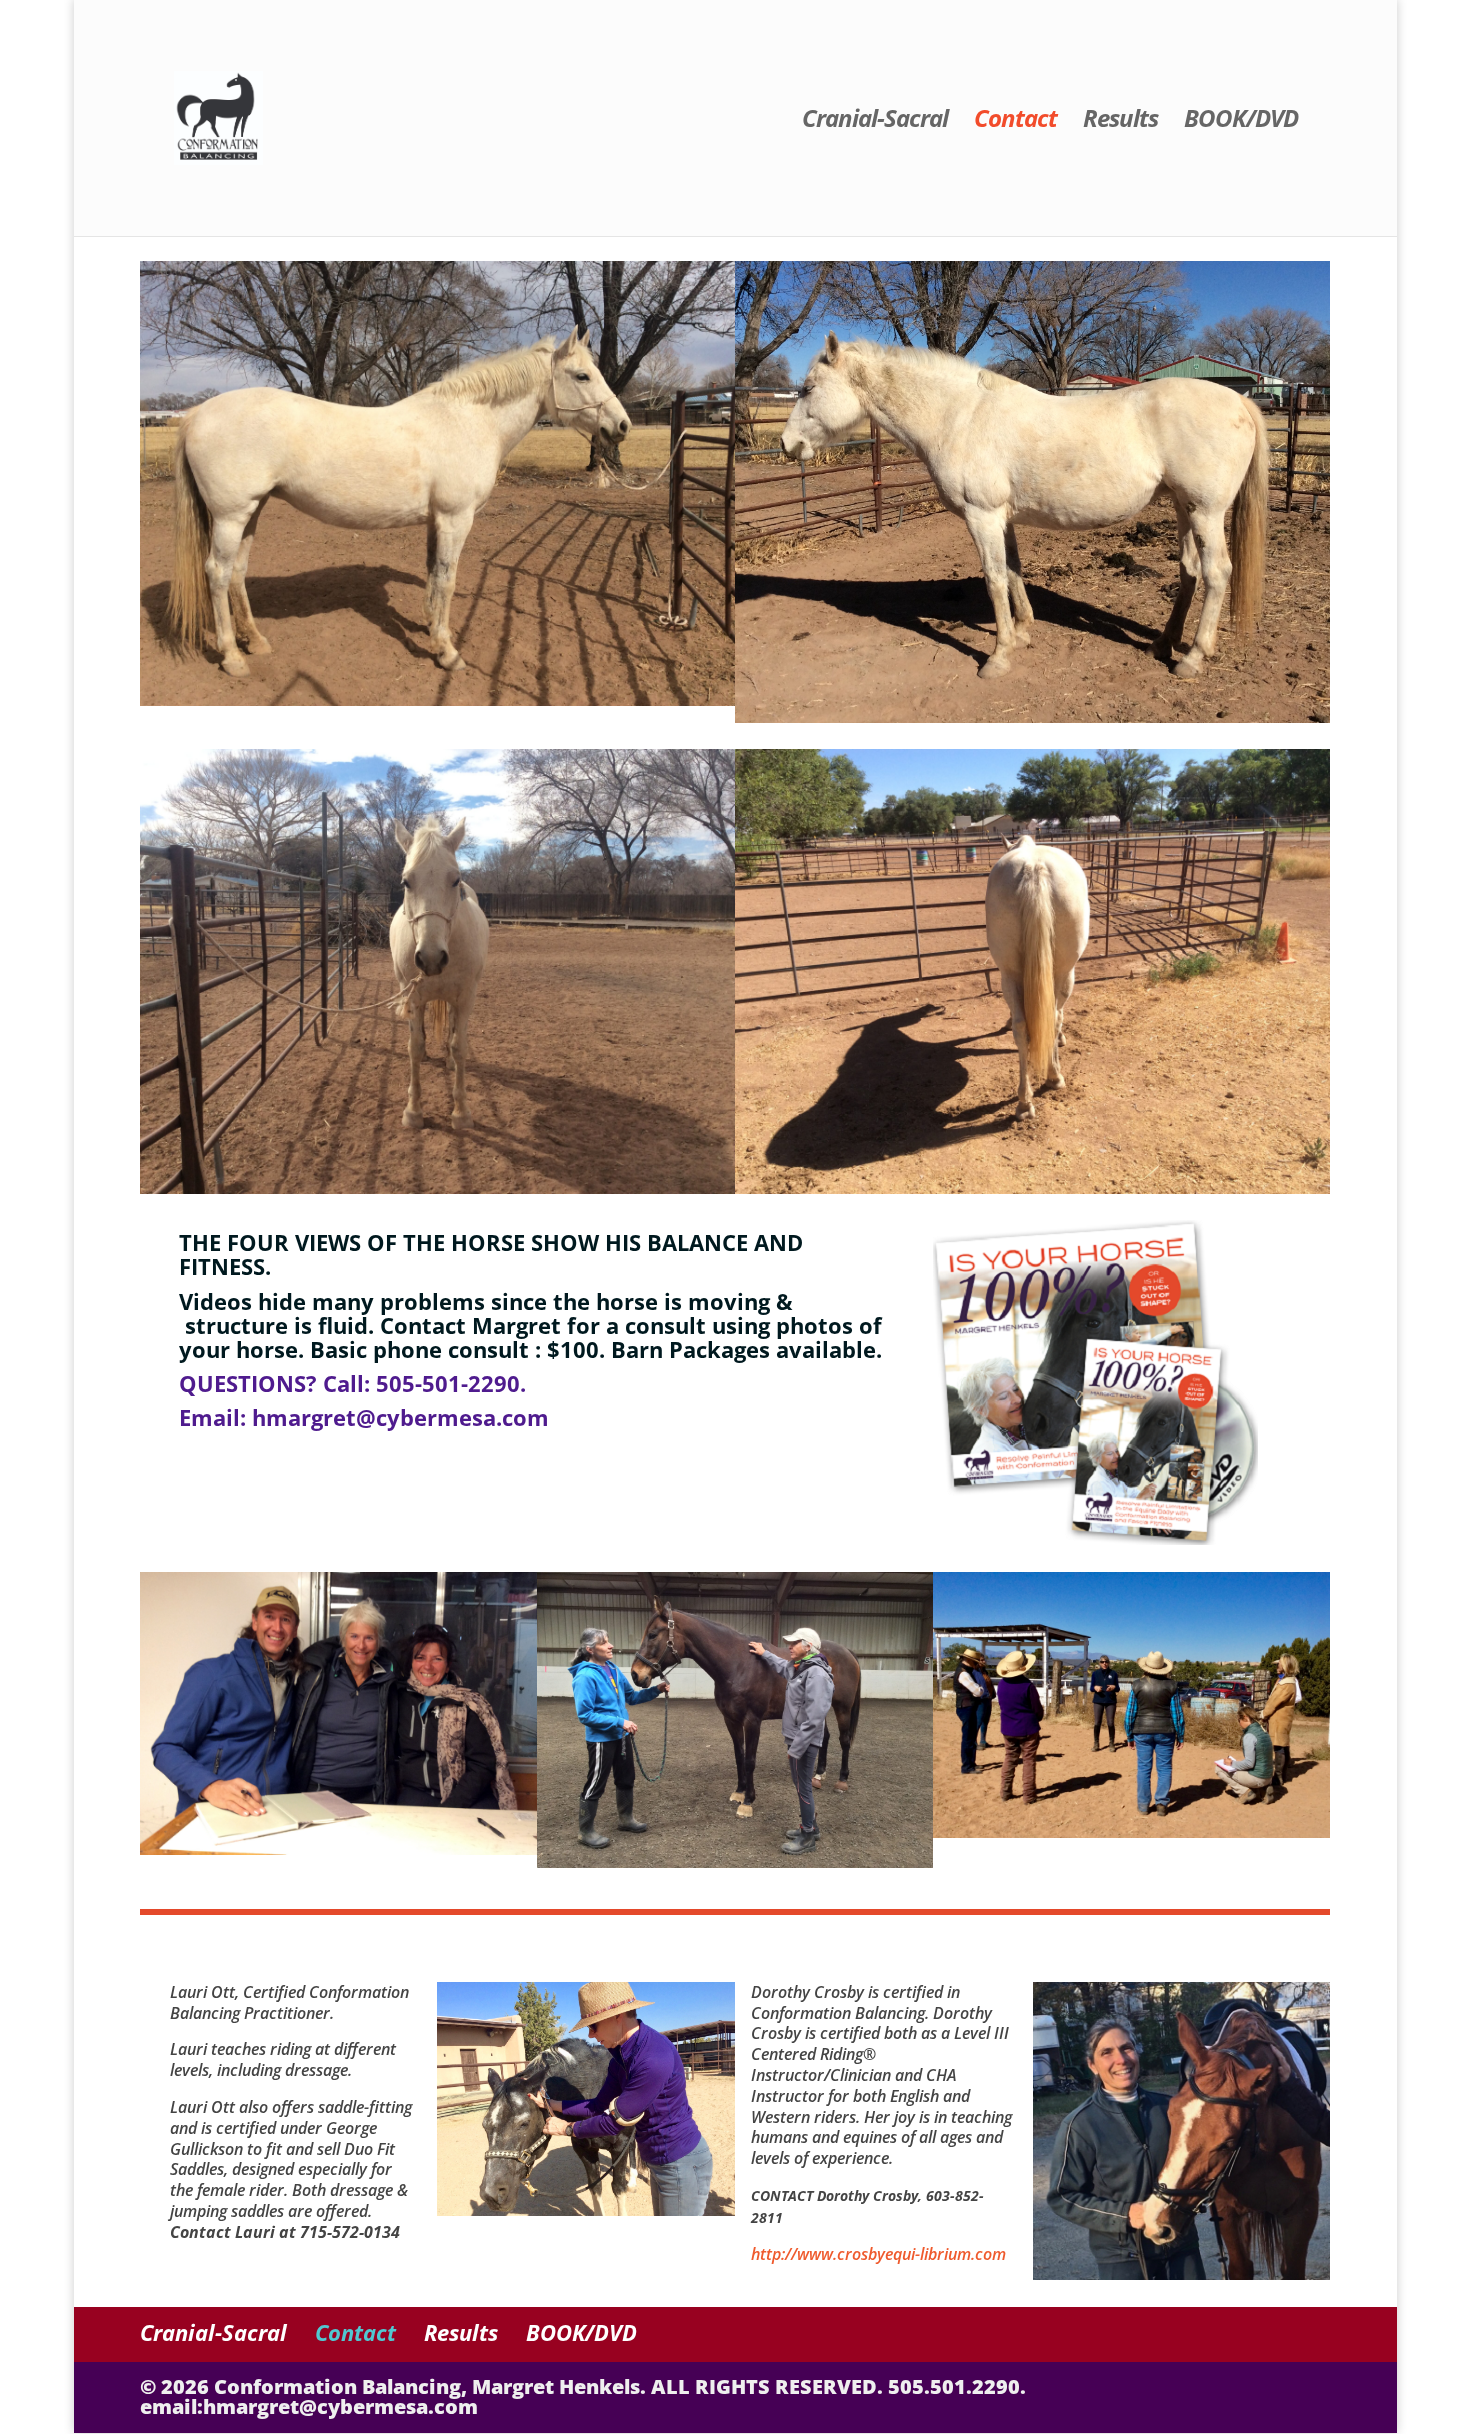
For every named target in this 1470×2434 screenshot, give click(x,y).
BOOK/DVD (1241, 122)
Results (1120, 122)
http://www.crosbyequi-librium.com (878, 2254)
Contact (1015, 122)
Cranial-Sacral (875, 122)
